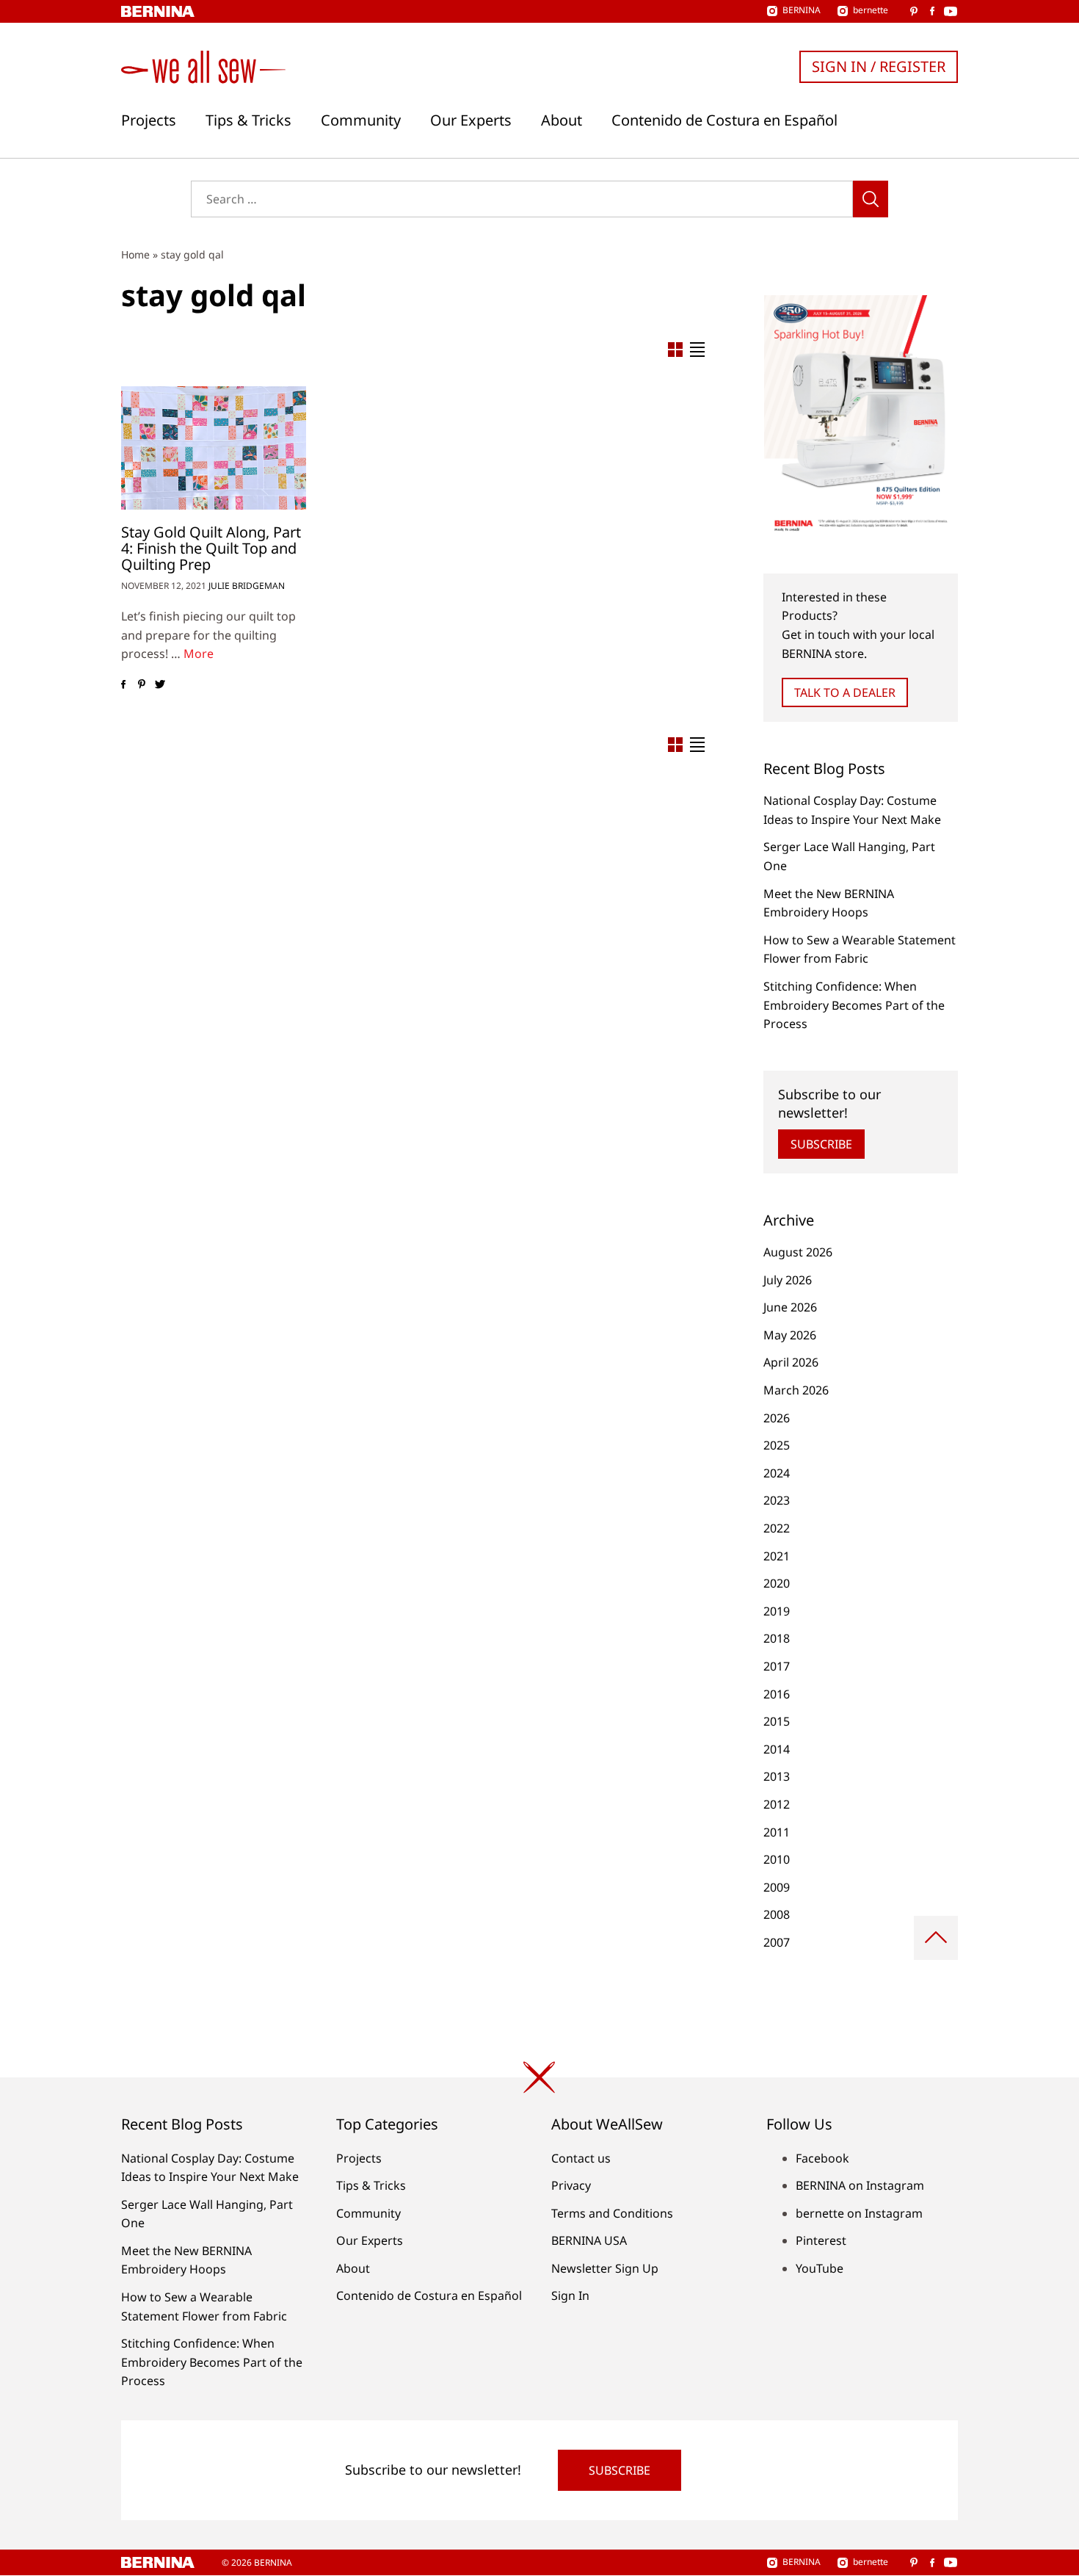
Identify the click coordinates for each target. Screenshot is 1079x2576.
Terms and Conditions (612, 2213)
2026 (777, 1418)
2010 (777, 1859)
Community (361, 120)
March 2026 (796, 1390)
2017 (777, 1666)
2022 (777, 1528)
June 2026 (790, 1307)
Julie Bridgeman (247, 586)
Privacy (571, 2185)
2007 (777, 1942)
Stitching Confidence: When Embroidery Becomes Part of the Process (854, 1005)
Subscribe (821, 1144)
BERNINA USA (589, 2240)
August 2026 (798, 1252)
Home (135, 254)
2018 (777, 1638)
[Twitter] (160, 684)
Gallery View (675, 350)
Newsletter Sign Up (605, 2268)
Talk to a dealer (845, 692)
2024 (777, 1473)
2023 (777, 1500)
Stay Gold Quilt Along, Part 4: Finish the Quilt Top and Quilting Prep (211, 548)
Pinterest (821, 2240)
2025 (777, 1445)
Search (871, 199)
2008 (777, 1914)
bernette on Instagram (859, 2213)
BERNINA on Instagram (860, 2185)
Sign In (570, 2295)
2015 (777, 1721)
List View (697, 350)
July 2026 (788, 1280)
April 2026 (791, 1362)
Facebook (822, 2158)
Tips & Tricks (248, 120)
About (562, 120)
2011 (777, 1832)
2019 (777, 1611)
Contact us (581, 2158)
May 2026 (790, 1335)
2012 (777, 1804)
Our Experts (471, 120)
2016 (777, 1694)
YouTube (820, 2268)
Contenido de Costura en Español (724, 120)
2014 (777, 1749)
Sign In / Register (879, 66)
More (199, 654)
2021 (777, 1556)
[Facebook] (123, 684)
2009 (777, 1887)
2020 (777, 1583)
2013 (777, 1776)
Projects (149, 120)
